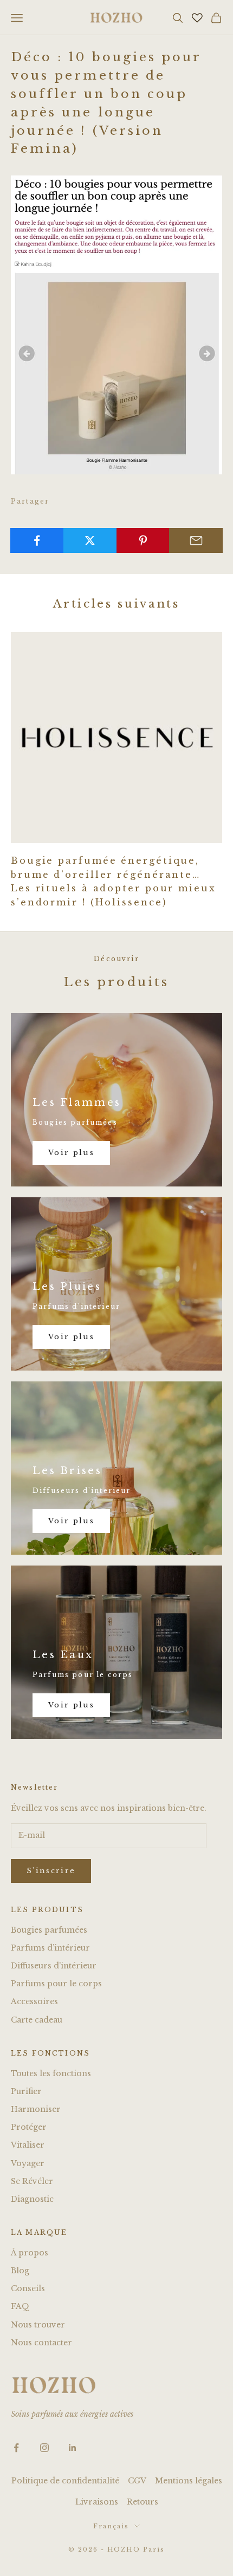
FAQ (20, 2306)
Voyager (28, 2163)
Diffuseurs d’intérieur (54, 1966)
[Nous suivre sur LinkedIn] (73, 2448)
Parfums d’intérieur (50, 1948)
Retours (143, 2502)
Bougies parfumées (49, 1930)
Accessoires (34, 2001)
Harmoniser (36, 2109)
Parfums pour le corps (56, 1984)
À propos (30, 2253)
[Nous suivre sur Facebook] (16, 2448)
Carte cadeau (37, 2020)
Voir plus (71, 1153)
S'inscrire (51, 1871)
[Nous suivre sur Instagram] (44, 2448)
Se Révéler (32, 2181)
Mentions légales (189, 2481)
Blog (20, 2271)
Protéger (29, 2127)
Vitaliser (28, 2145)
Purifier (26, 2091)
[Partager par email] (196, 540)
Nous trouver (38, 2325)
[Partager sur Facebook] (37, 540)
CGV (137, 2481)
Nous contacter (41, 2343)
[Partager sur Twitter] (90, 540)
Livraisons (97, 2502)
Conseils (28, 2288)
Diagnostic (32, 2199)
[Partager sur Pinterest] (143, 540)
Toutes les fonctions (51, 2073)
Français (111, 2526)
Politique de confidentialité (65, 2481)
